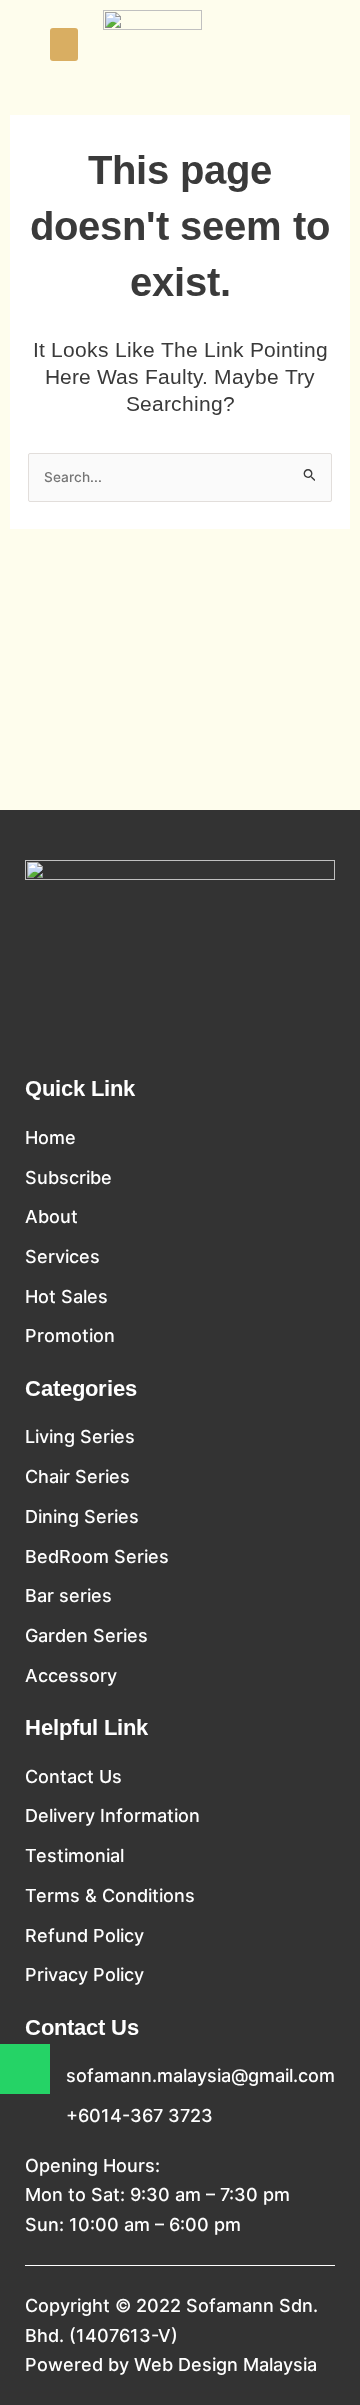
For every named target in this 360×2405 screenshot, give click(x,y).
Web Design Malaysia (225, 2364)
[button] (64, 44)
